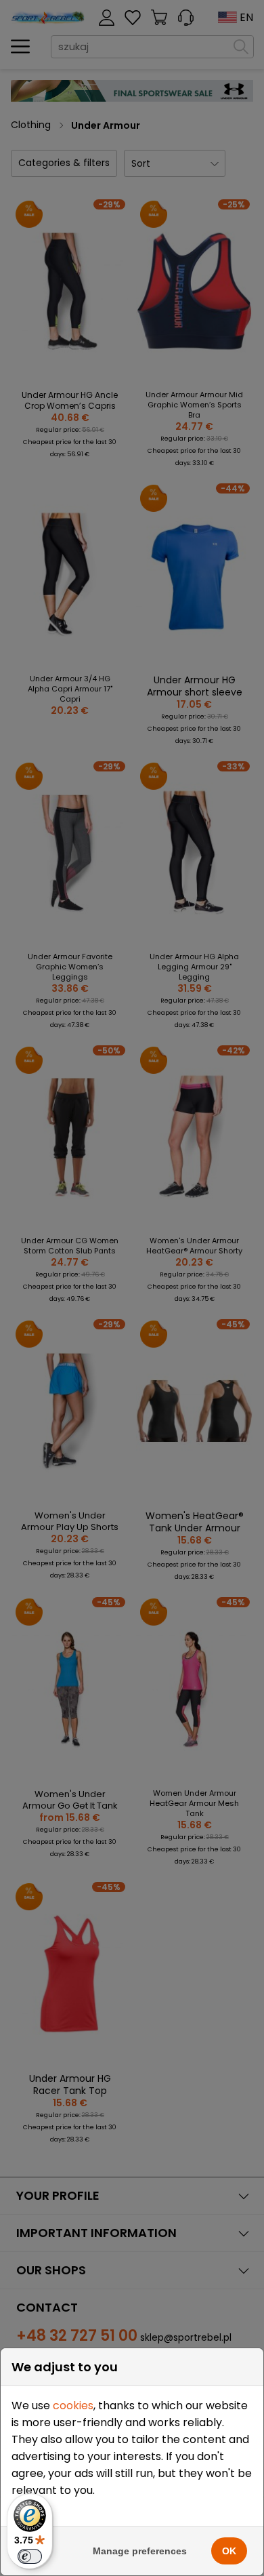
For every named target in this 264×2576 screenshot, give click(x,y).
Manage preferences (140, 2551)
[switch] (30, 2556)
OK (229, 2551)
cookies (73, 2406)
